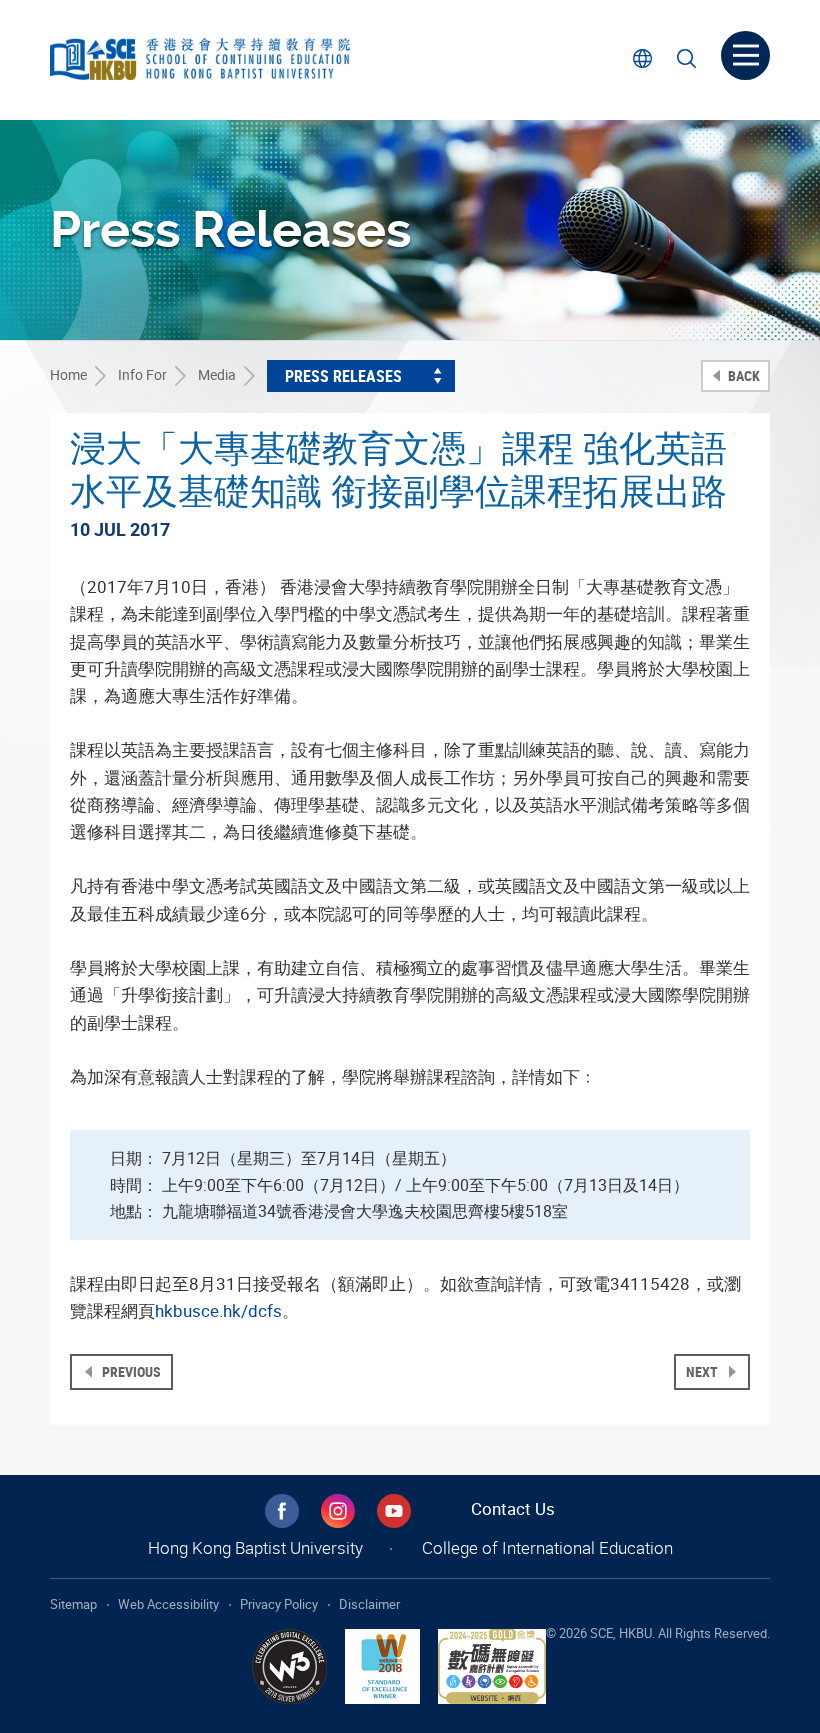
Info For (142, 374)
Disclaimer (369, 1604)
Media (217, 374)
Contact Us (513, 1508)
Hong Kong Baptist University (255, 1547)
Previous (130, 1371)
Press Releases (343, 376)
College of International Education (547, 1547)
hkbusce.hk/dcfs (218, 1310)
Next (703, 1371)
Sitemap (73, 1604)
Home (68, 374)
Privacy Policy (279, 1604)
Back (742, 375)
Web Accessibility (168, 1604)
